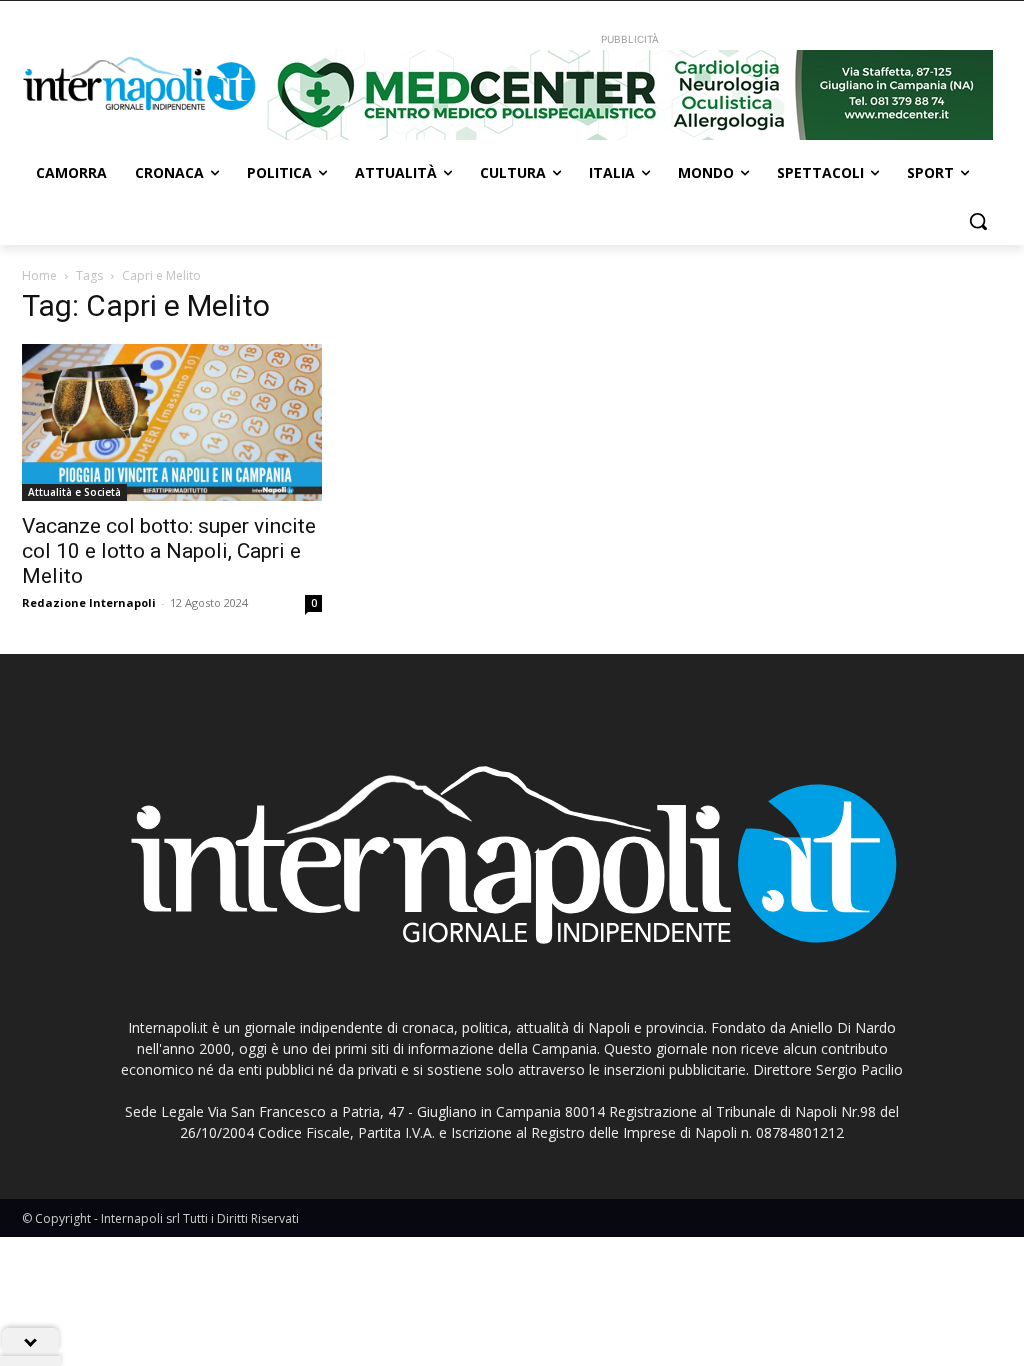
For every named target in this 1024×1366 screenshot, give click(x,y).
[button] (978, 221)
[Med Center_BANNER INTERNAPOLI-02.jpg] (629, 95)
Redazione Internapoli (89, 602)
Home (39, 275)
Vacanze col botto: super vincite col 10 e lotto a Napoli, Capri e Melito (169, 551)
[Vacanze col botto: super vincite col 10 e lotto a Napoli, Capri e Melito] (172, 422)
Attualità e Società (74, 492)
